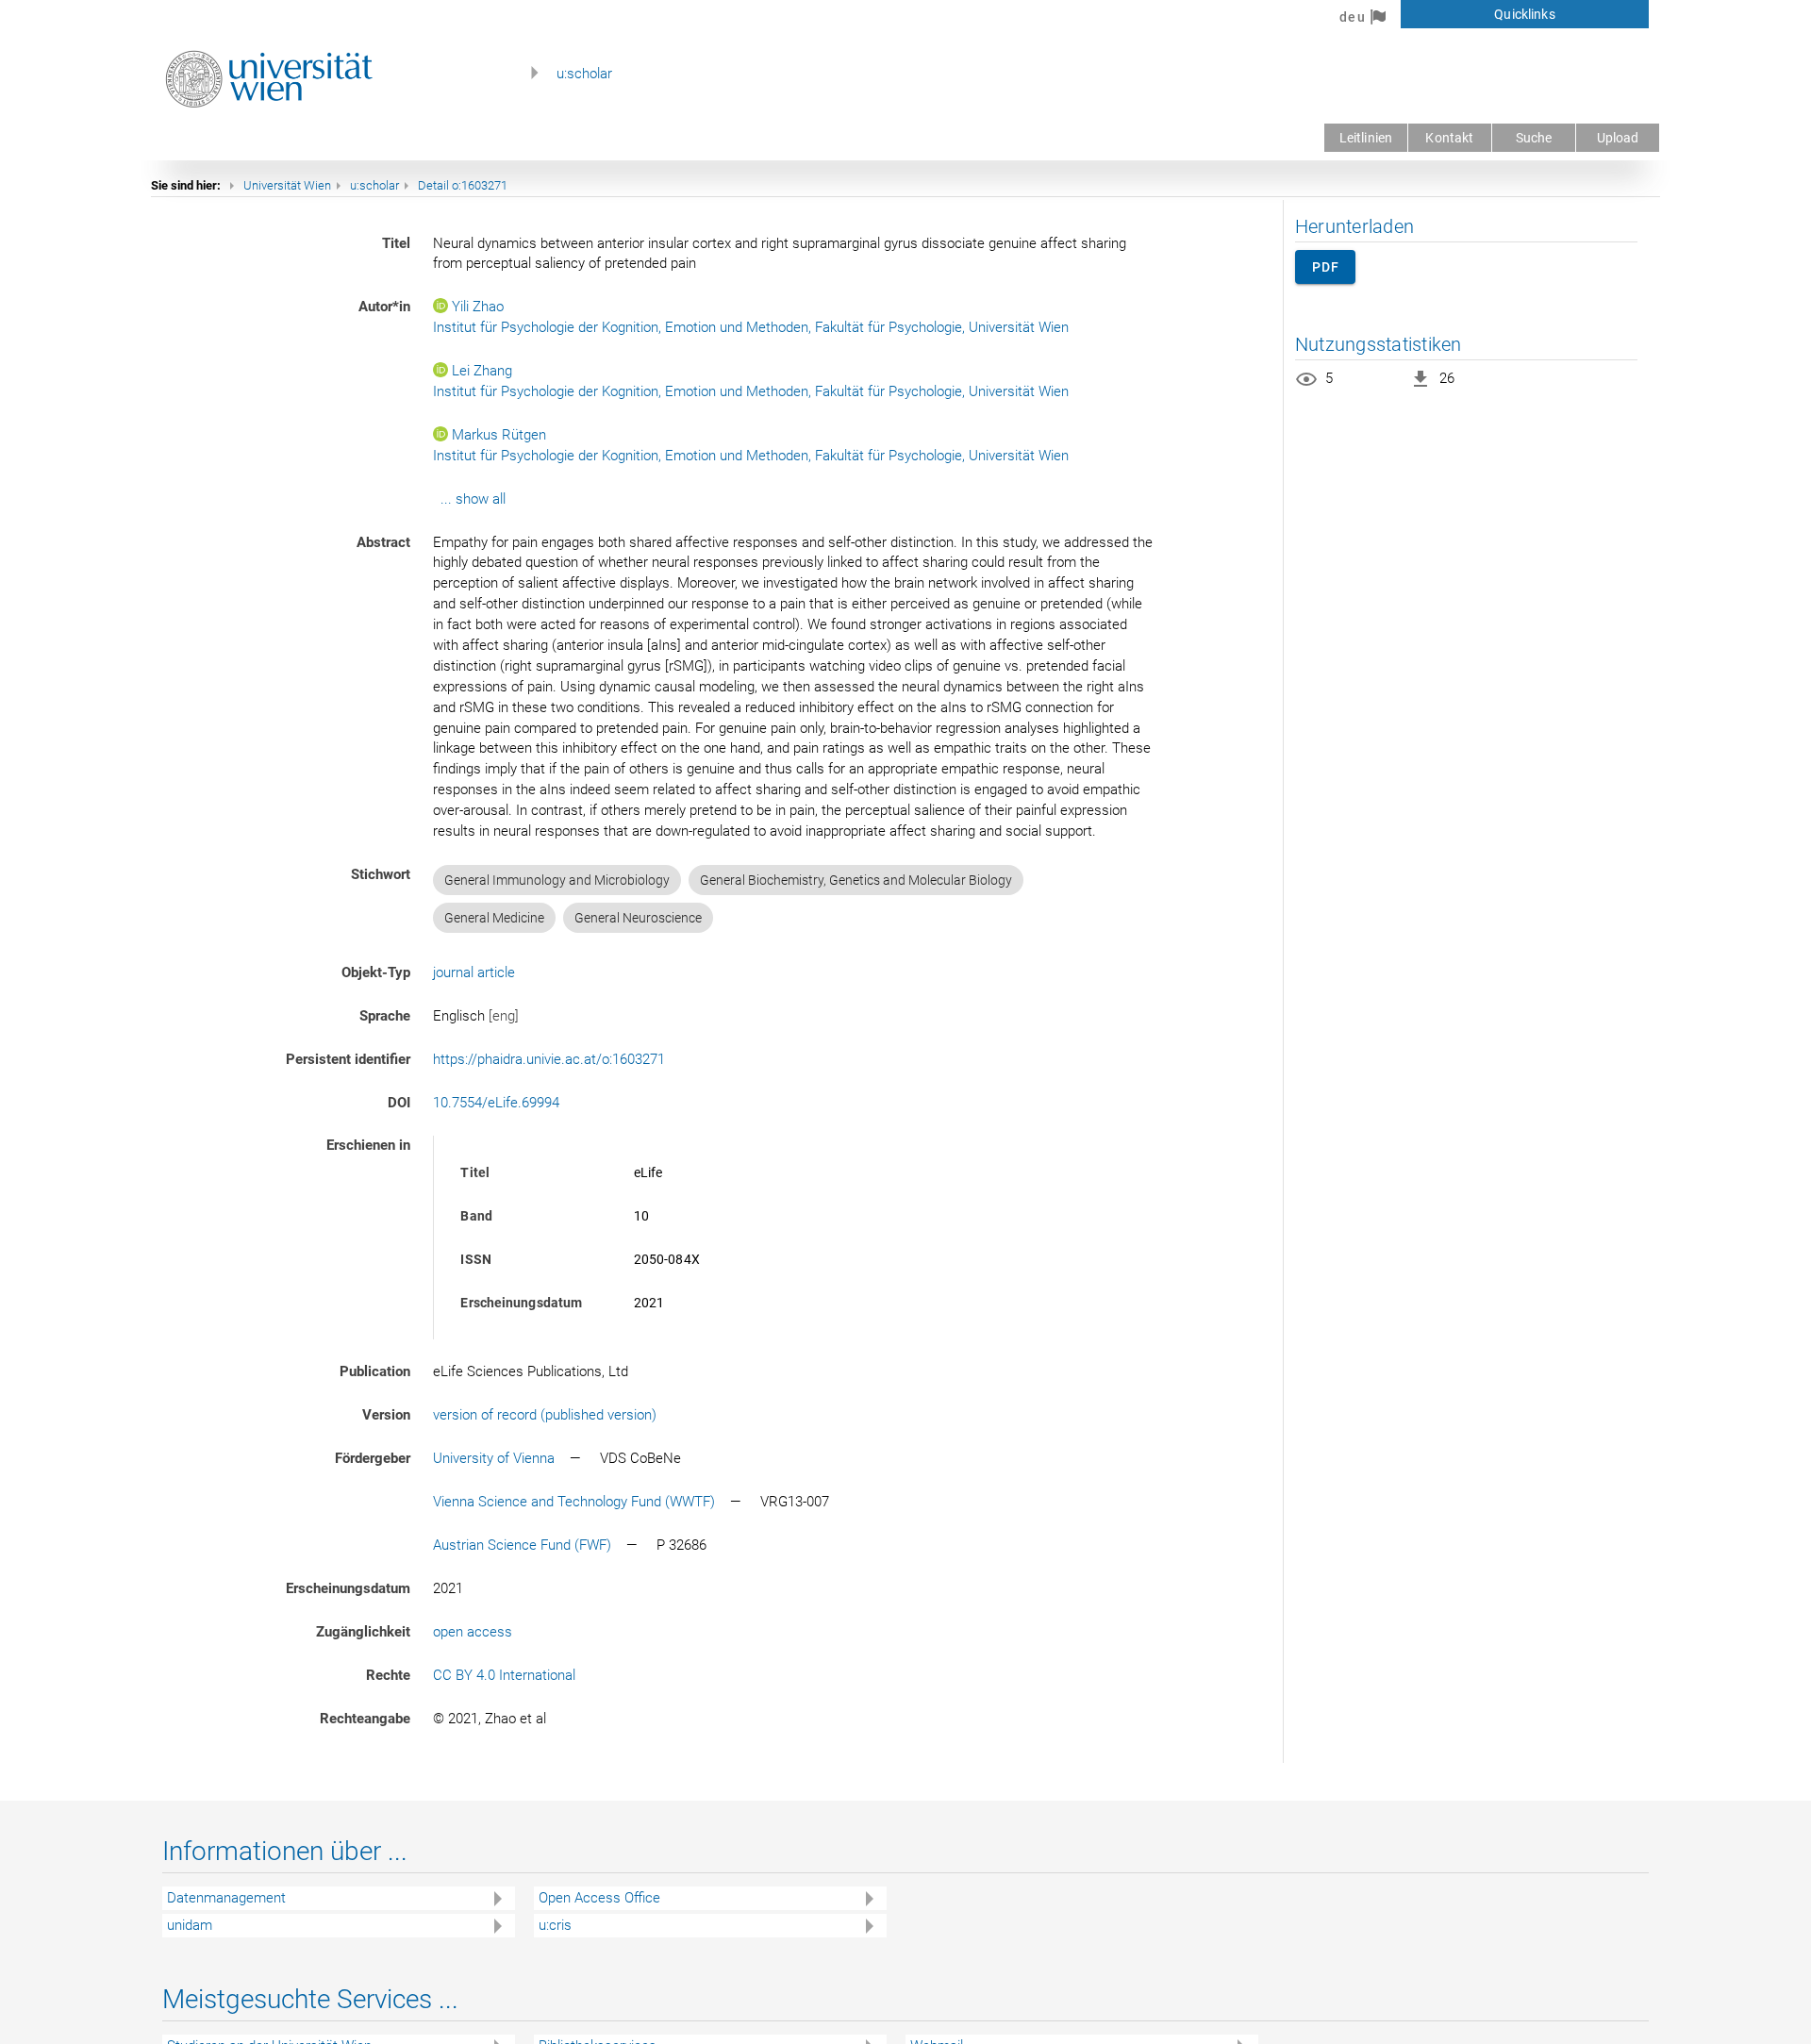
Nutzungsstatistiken (1379, 344)
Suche (1534, 138)
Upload (1618, 138)
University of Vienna (494, 1458)
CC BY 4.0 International (504, 1675)
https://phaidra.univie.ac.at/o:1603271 (549, 1059)
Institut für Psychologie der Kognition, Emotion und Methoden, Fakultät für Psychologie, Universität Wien (751, 327)
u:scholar (584, 74)
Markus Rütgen (499, 435)
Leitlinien (1366, 138)
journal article (474, 972)
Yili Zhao (478, 307)
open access (473, 1632)
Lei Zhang (482, 371)
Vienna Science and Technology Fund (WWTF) (574, 1502)
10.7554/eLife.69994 (496, 1103)
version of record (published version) (545, 1415)
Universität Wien (287, 185)
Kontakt (1449, 138)
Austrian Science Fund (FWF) (522, 1545)
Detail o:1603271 (463, 185)
